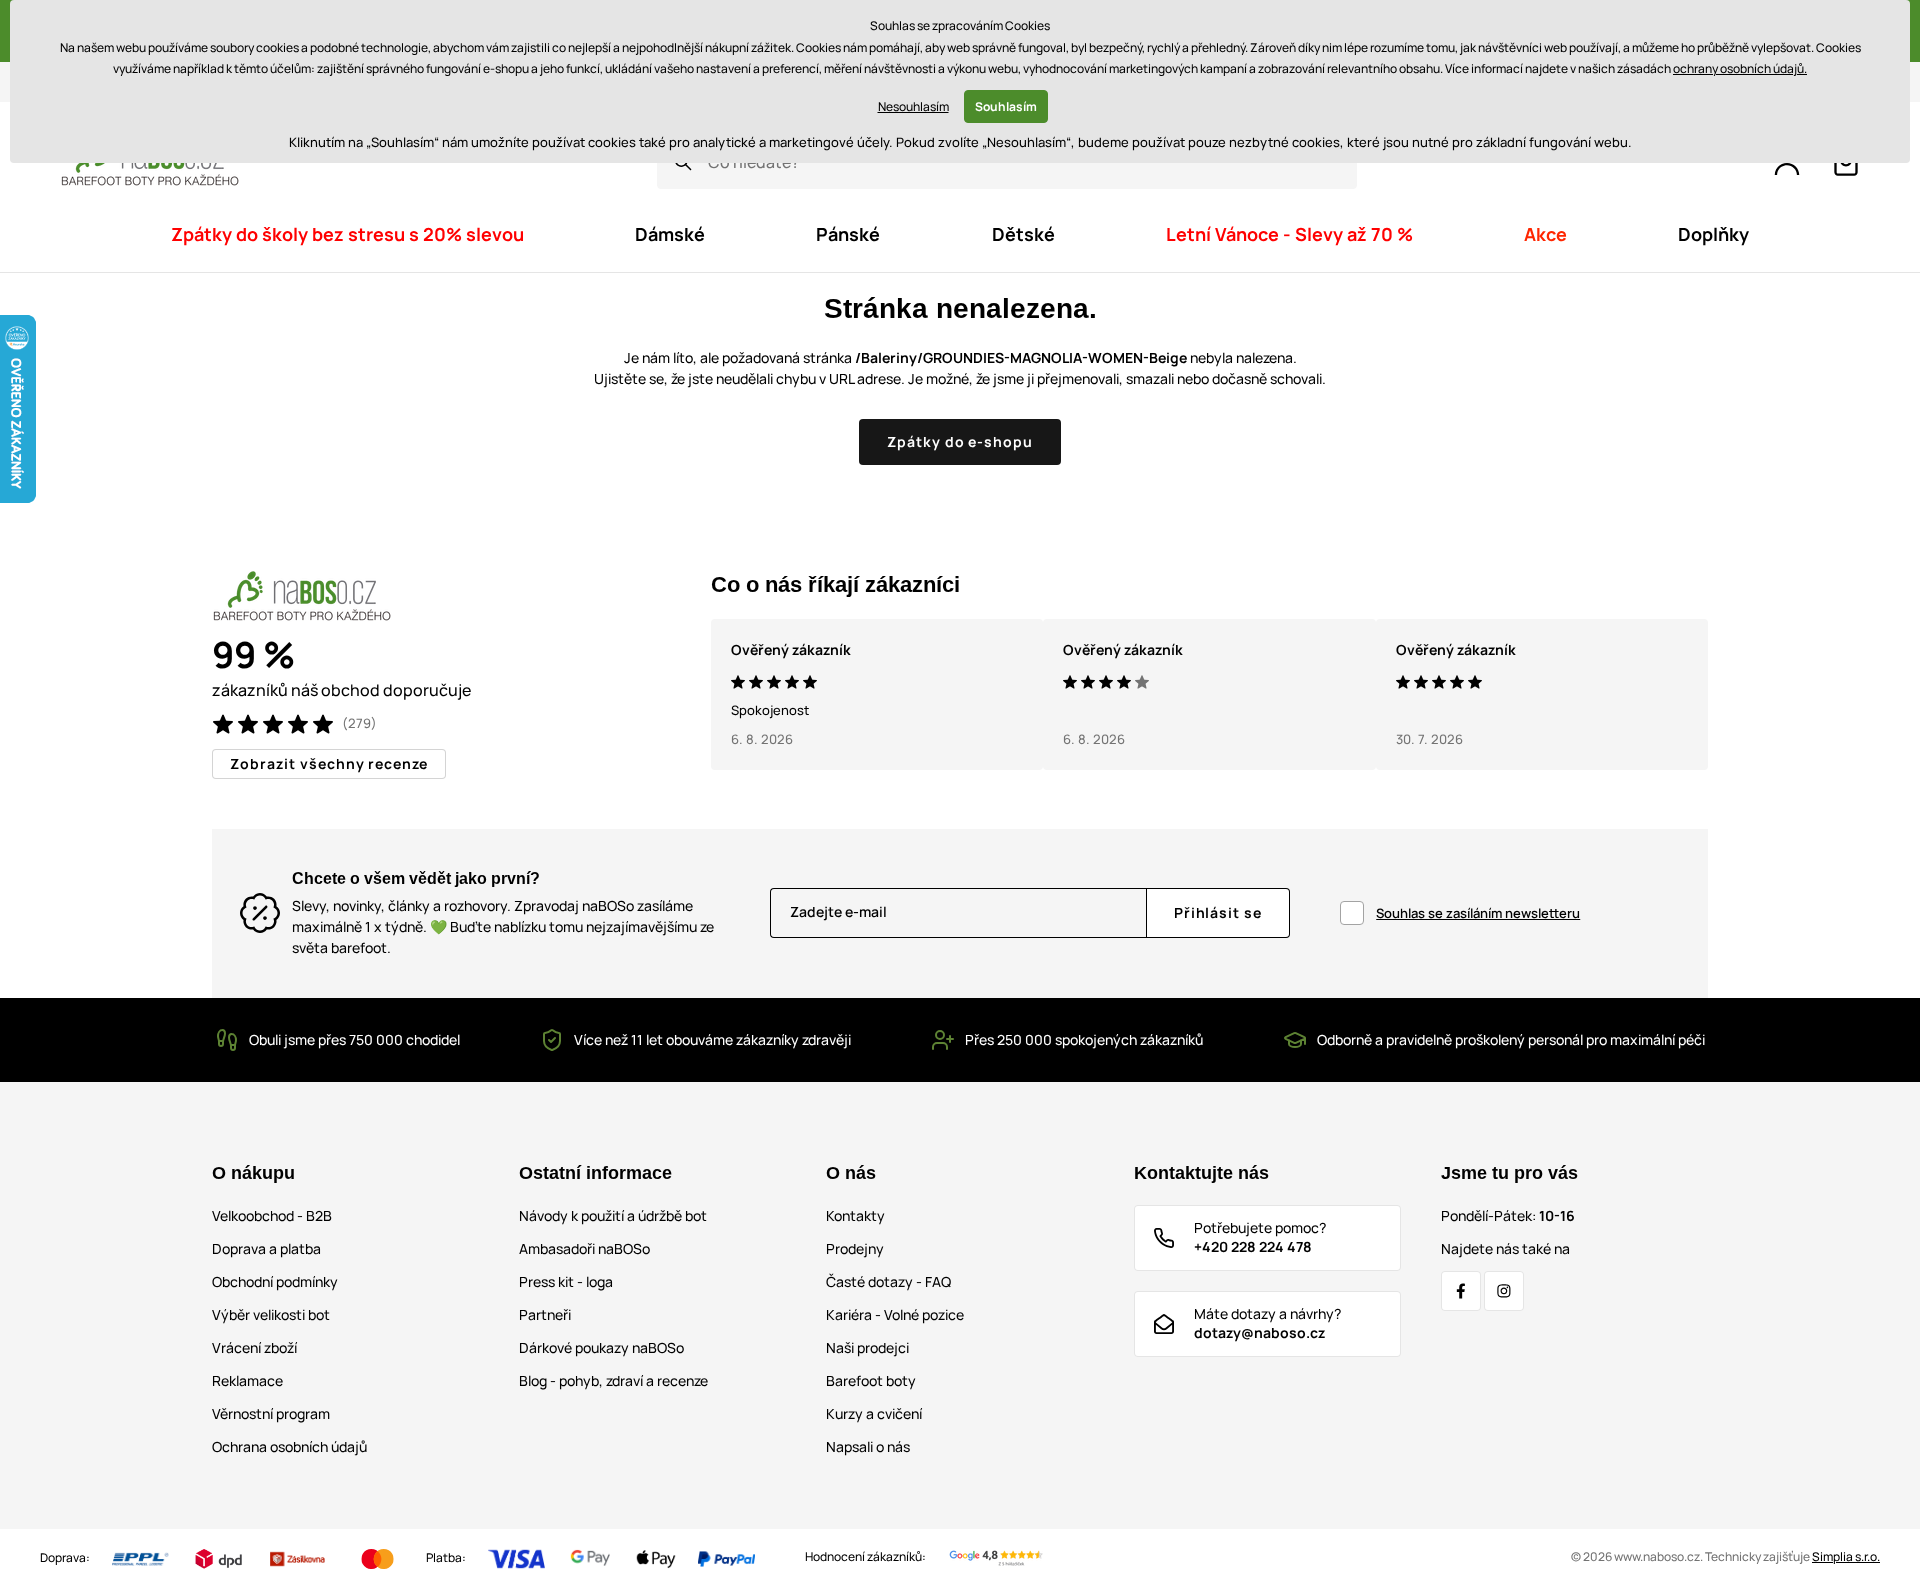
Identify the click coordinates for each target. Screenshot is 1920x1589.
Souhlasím (1006, 106)
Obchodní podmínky (275, 1281)
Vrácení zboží (254, 1347)
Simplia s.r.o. (1846, 1556)
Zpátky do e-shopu (960, 441)
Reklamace (247, 1380)
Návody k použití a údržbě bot (613, 1215)
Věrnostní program (271, 1413)
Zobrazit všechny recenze (329, 763)
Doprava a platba (266, 1248)
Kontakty (855, 1215)
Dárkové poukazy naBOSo (601, 1347)
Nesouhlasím (913, 106)
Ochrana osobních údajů (289, 1446)
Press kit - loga (566, 1281)
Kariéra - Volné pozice (895, 1314)
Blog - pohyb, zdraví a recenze (613, 1380)
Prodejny (855, 1248)
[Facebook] (1461, 1291)
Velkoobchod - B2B (272, 1215)
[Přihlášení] (1787, 163)
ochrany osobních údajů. (1740, 68)
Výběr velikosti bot (271, 1314)
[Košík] (1846, 163)
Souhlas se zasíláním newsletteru (1478, 913)
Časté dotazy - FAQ (888, 1281)
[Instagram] (1504, 1291)
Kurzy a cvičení (874, 1413)
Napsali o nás (868, 1446)
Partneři (545, 1314)
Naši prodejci (867, 1347)
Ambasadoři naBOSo (584, 1248)
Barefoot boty (871, 1380)
